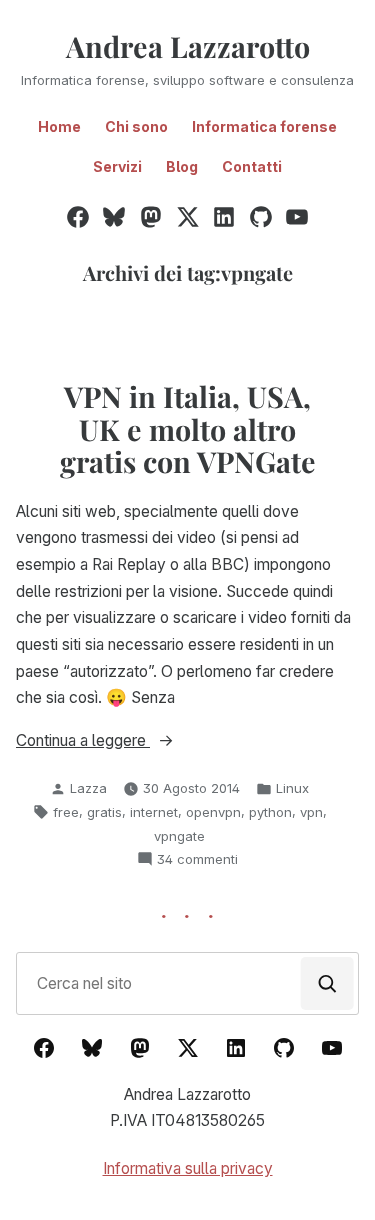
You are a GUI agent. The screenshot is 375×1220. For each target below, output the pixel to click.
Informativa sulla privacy (188, 1168)
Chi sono (136, 126)
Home (59, 126)
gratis (104, 812)
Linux (292, 788)
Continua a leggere (119, 742)
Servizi (117, 166)
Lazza (88, 788)
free (66, 812)
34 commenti (197, 860)
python (270, 812)
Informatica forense (264, 126)
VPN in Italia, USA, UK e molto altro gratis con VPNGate (188, 428)
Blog (182, 166)
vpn (311, 812)
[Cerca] (327, 983)
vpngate (179, 836)
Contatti (252, 166)
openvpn (213, 812)
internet (154, 812)
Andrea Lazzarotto (188, 46)
